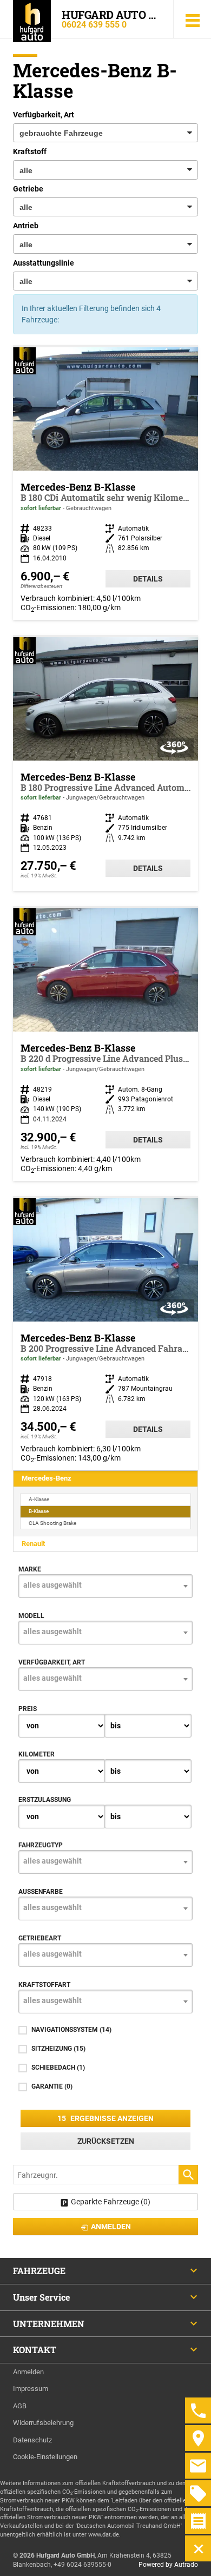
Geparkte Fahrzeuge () (111, 2202)
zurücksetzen (106, 2141)
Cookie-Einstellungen (45, 2457)
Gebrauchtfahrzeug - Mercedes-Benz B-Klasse (105, 764)
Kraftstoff (30, 151)
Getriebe (28, 189)
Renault (33, 1544)
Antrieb (26, 226)
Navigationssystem (71, 2030)
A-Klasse (39, 1499)
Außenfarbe (41, 1892)
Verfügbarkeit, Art (44, 115)
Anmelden (28, 2372)
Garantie (52, 2086)
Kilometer (37, 1754)
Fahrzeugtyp (41, 1845)
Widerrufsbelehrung (43, 2423)
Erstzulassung (45, 1800)
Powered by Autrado (168, 2565)
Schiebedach (58, 2068)
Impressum (31, 2389)
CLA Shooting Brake (52, 1523)
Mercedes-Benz (47, 1478)
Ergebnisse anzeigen (105, 2118)
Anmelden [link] (111, 2227)
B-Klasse (39, 1511)
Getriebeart (40, 1938)
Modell (31, 1616)
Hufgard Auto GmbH (111, 15)
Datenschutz (32, 2440)
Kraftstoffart (44, 1985)
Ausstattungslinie (44, 263)
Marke (30, 1569)
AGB (20, 2406)
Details (148, 579)
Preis (28, 1709)
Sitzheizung (58, 2049)
